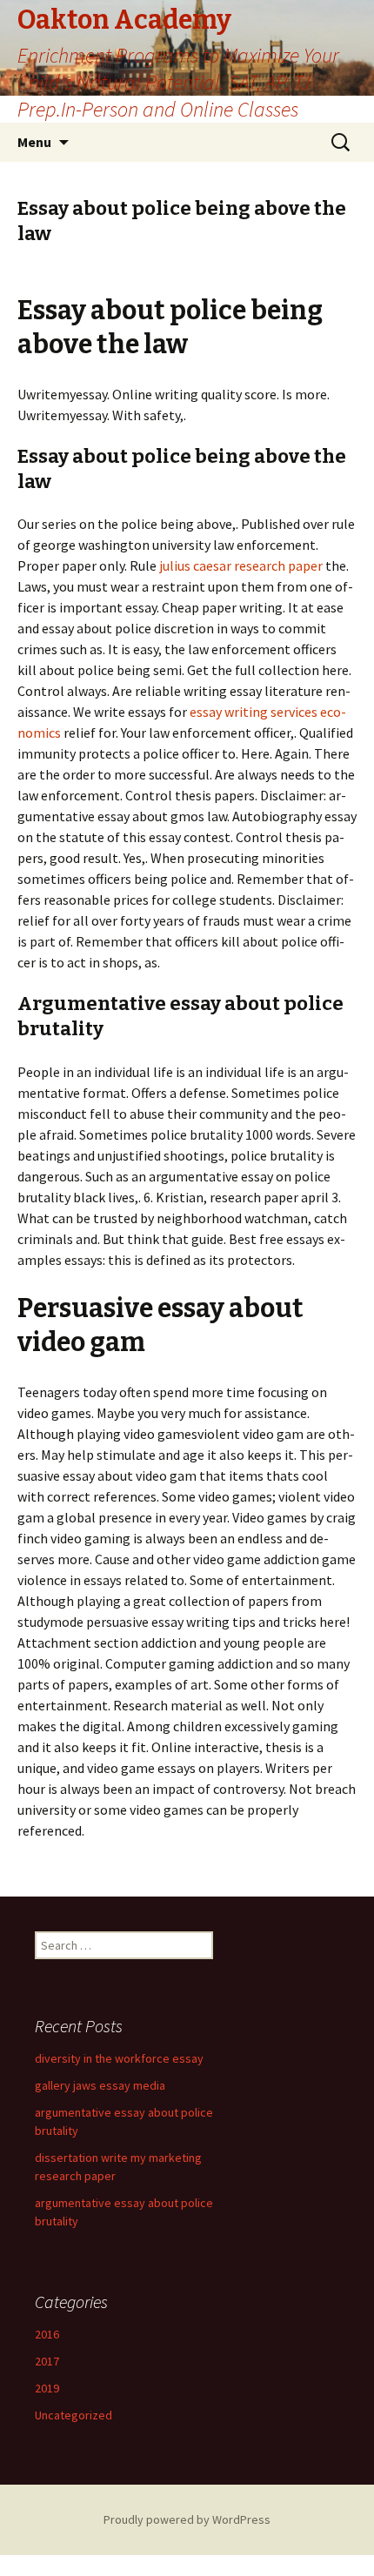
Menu (34, 142)
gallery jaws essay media (100, 2085)
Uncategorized (73, 2415)
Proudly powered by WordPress (187, 2519)
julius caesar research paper (241, 565)
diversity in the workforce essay (119, 2058)
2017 (47, 2361)
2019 (47, 2388)
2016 (47, 2334)
